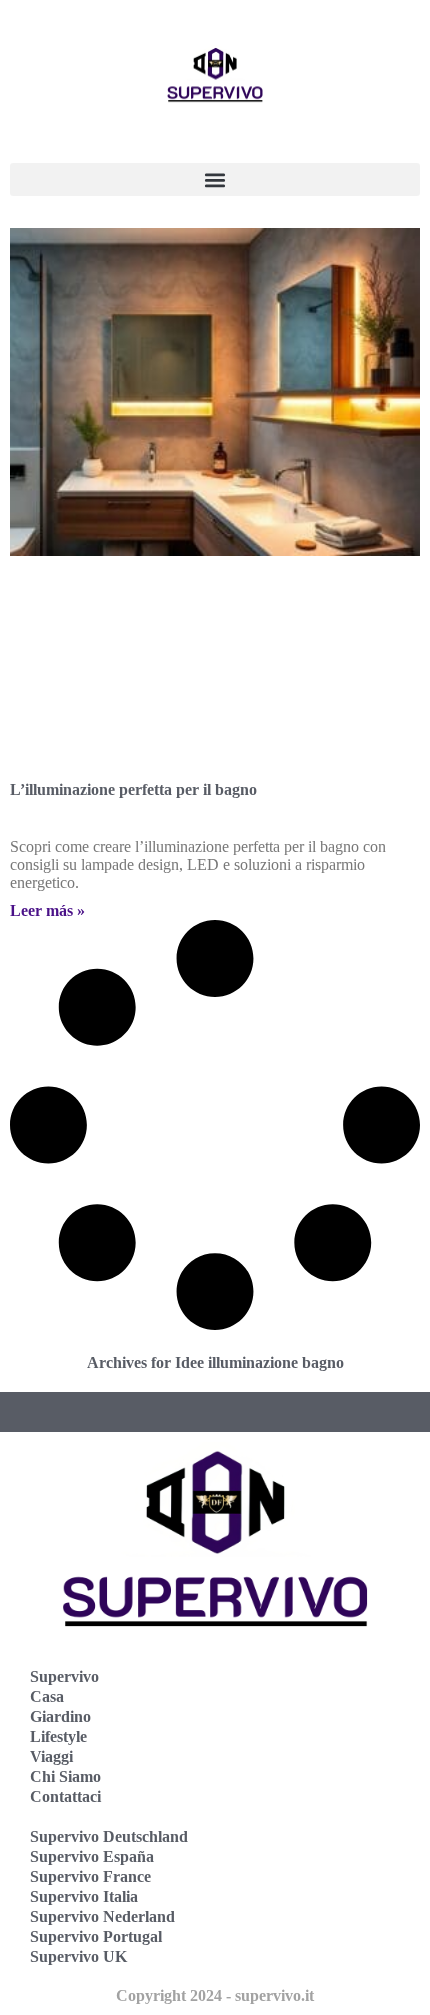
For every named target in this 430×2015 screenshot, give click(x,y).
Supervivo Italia (84, 1896)
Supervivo (64, 1676)
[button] (215, 179)
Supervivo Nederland (102, 1916)
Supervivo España (92, 1856)
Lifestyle (58, 1736)
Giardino (60, 1716)
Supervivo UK (78, 1956)
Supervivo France (90, 1876)
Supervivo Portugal (96, 1936)
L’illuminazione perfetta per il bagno (133, 789)
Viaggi (51, 1756)
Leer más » (47, 910)
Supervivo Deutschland (109, 1836)
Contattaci (65, 1796)
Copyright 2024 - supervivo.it (215, 1995)
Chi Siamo (65, 1776)
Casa (47, 1696)
